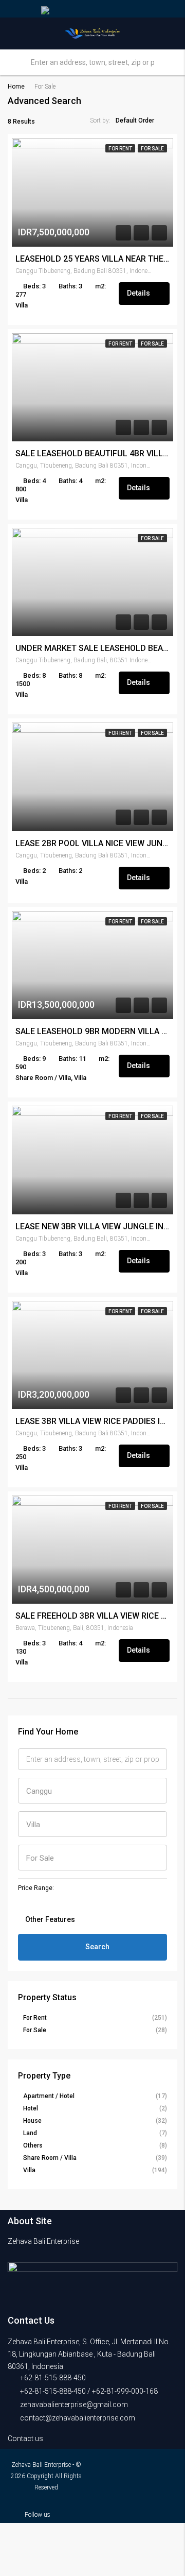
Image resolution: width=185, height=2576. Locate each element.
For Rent (120, 149)
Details (139, 293)
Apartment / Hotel (49, 2096)
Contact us (26, 2438)
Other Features (49, 1919)
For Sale (152, 149)
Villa (29, 2170)
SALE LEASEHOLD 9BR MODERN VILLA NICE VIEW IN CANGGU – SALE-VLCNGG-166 (92, 1032)
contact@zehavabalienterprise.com (78, 2418)
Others (33, 2145)
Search (97, 1947)
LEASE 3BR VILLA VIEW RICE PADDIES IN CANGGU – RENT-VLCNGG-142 (92, 1421)
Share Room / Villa (50, 2158)
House (32, 2121)
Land (30, 2133)
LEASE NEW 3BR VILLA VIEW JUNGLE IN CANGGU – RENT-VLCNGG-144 (92, 1227)
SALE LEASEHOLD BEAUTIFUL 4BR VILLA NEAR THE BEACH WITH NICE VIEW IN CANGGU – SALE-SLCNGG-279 (92, 454)
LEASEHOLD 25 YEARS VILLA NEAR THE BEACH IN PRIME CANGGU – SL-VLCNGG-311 (92, 259)
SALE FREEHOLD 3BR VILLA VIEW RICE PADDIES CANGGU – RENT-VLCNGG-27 (92, 1616)
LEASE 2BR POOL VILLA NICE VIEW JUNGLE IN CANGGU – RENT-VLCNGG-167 (92, 844)
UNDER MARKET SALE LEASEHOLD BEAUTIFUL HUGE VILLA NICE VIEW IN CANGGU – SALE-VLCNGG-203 (92, 648)
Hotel (31, 2108)
